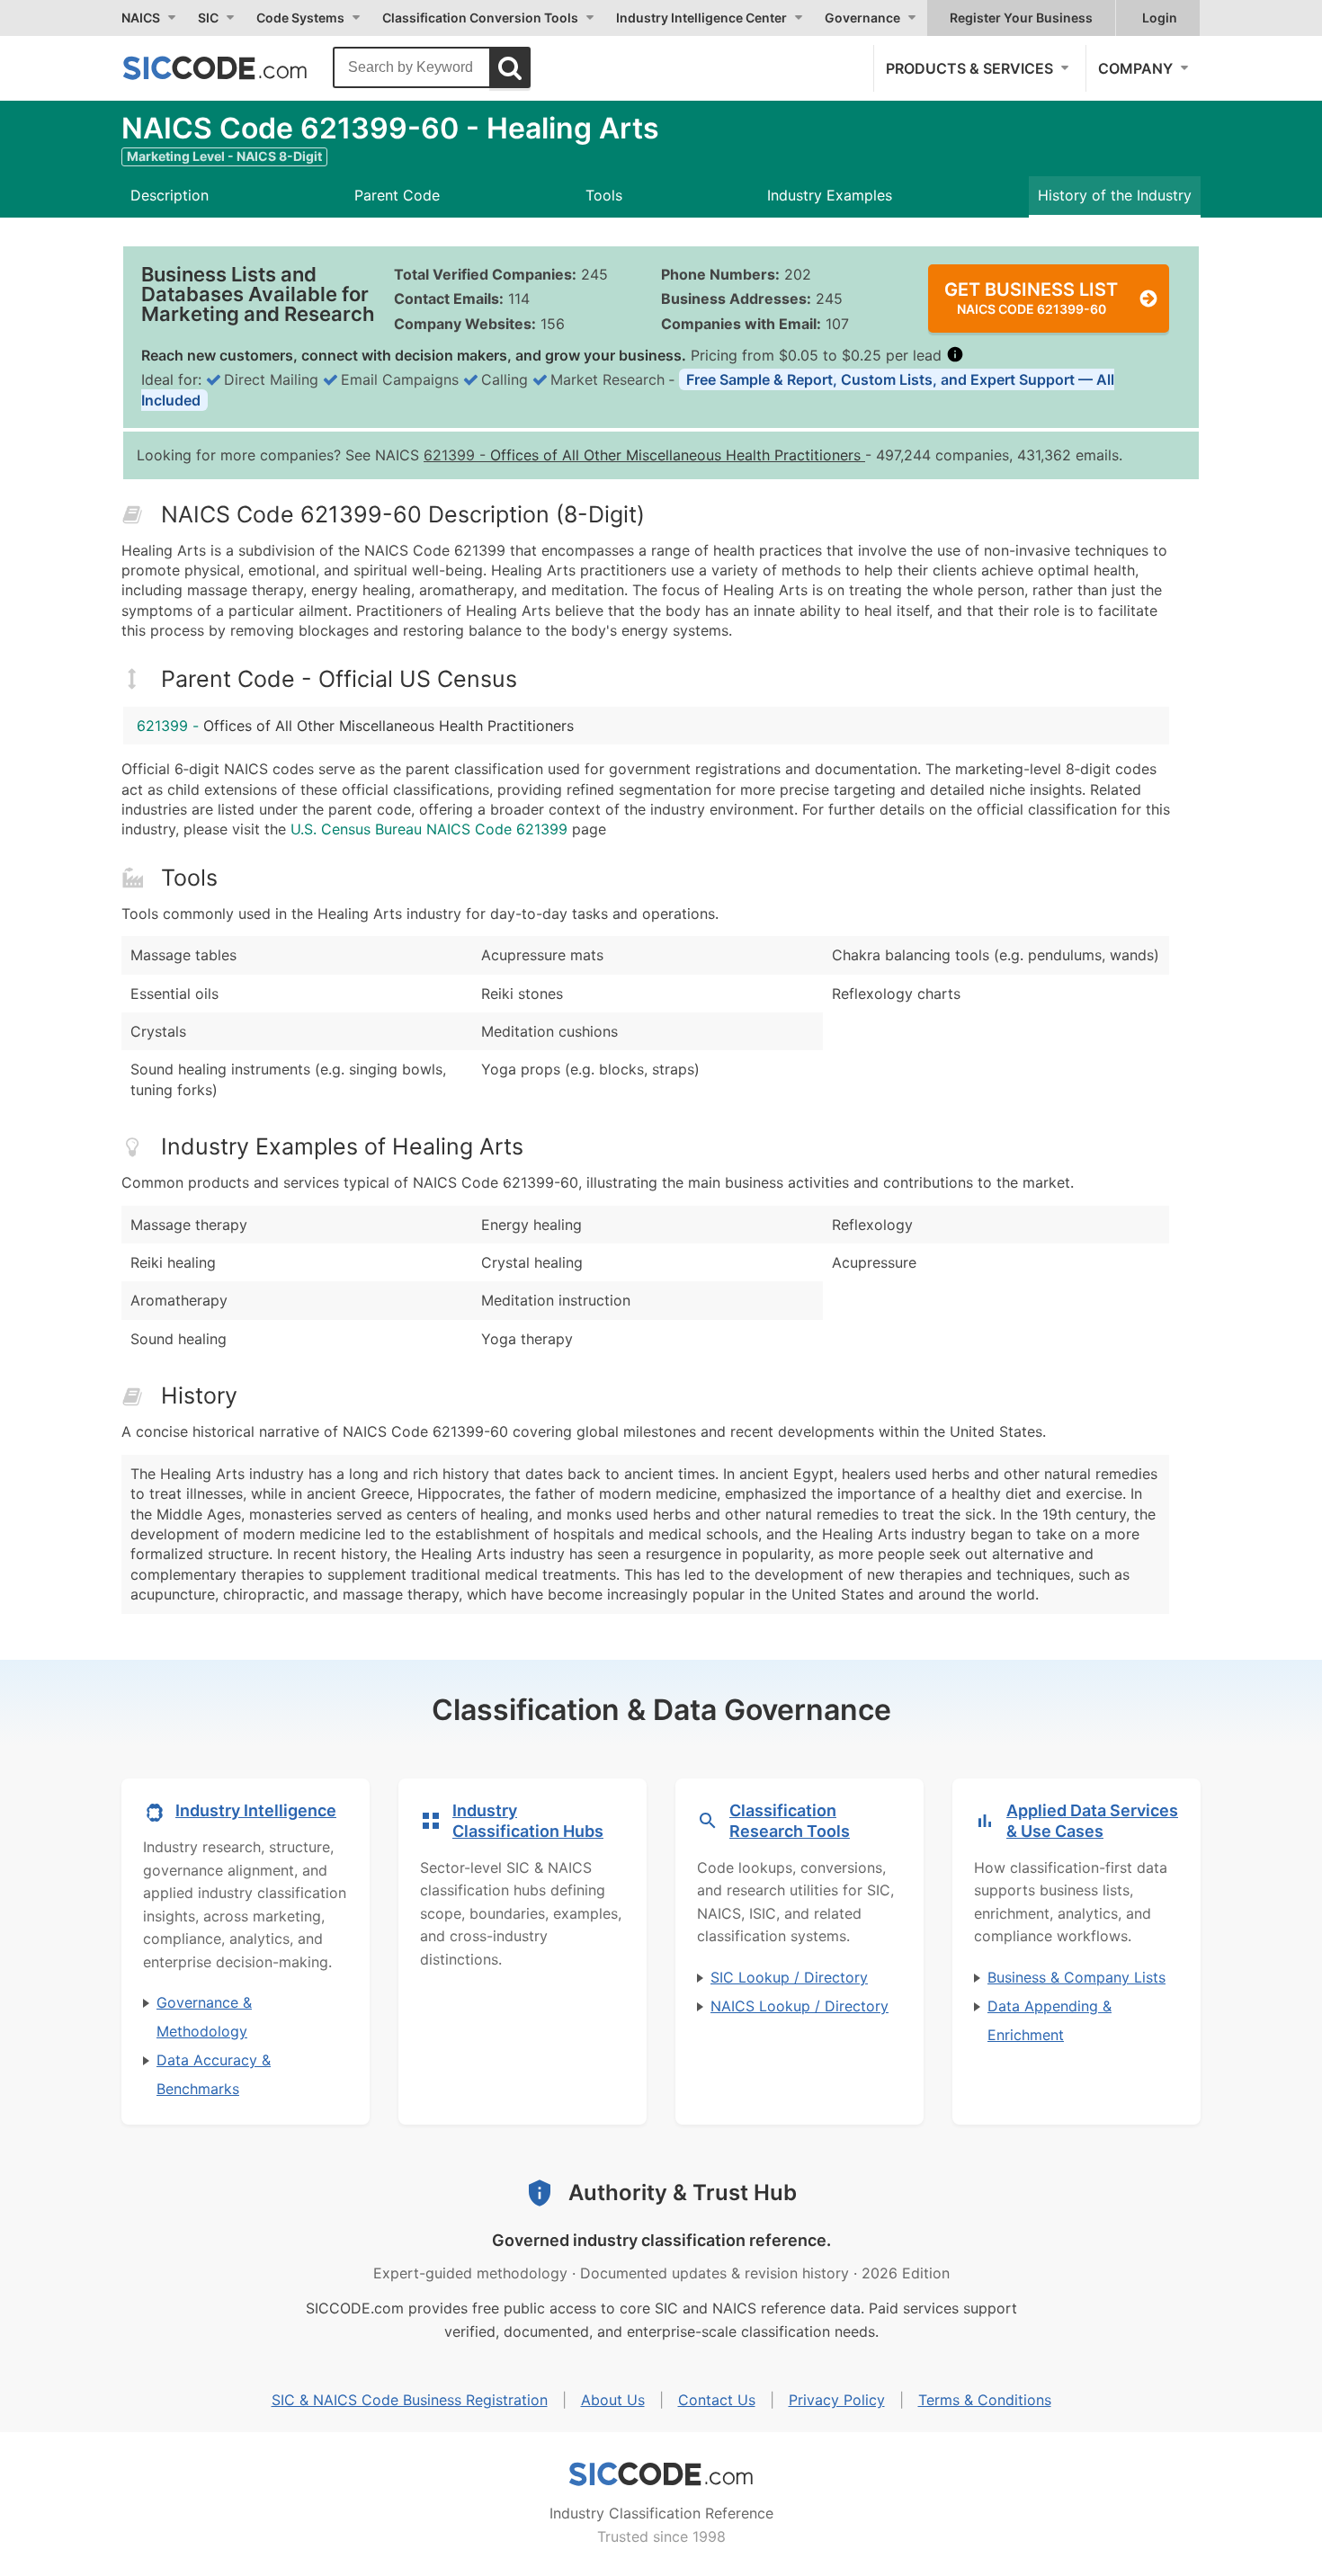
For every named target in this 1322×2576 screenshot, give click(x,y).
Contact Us (717, 2400)
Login (1160, 18)
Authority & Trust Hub (683, 2193)
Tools (604, 195)
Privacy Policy (837, 2400)
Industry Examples (830, 195)
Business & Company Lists (1076, 1977)
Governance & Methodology (204, 2017)
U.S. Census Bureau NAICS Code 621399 (429, 829)
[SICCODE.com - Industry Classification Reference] (661, 2474)
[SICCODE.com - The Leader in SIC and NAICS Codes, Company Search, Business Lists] (234, 67)
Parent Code (397, 195)
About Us (613, 2400)
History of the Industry (1115, 195)
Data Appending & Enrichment (1050, 2020)
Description (170, 195)
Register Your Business (1021, 18)
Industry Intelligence (256, 1810)
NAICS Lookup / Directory (799, 2006)
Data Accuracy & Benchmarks (214, 2074)
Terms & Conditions (985, 2400)
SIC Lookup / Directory (789, 1977)
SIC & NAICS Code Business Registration (410, 2400)
